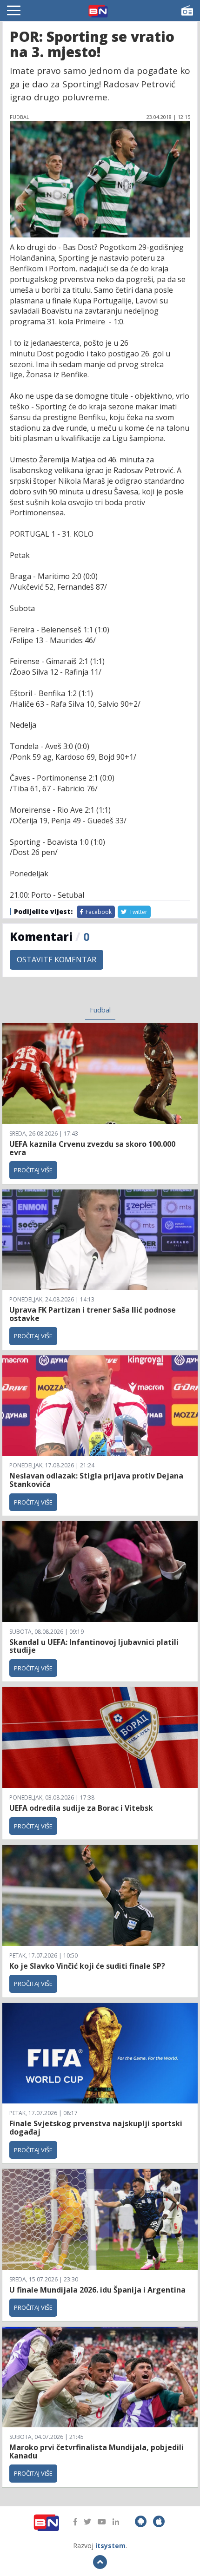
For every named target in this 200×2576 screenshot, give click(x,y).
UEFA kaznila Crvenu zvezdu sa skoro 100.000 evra (92, 1148)
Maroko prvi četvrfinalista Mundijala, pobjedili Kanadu (97, 2451)
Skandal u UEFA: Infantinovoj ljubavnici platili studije (94, 1646)
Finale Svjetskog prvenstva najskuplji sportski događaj (96, 2128)
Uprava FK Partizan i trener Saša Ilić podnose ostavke (93, 1314)
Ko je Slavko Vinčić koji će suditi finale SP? (88, 1966)
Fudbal (100, 1010)
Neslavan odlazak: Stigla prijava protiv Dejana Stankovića (96, 1480)
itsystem (110, 2546)
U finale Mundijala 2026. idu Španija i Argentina (97, 2290)
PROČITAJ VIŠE (33, 1170)
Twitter (138, 912)
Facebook (98, 912)
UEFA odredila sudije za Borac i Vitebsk (81, 1808)
